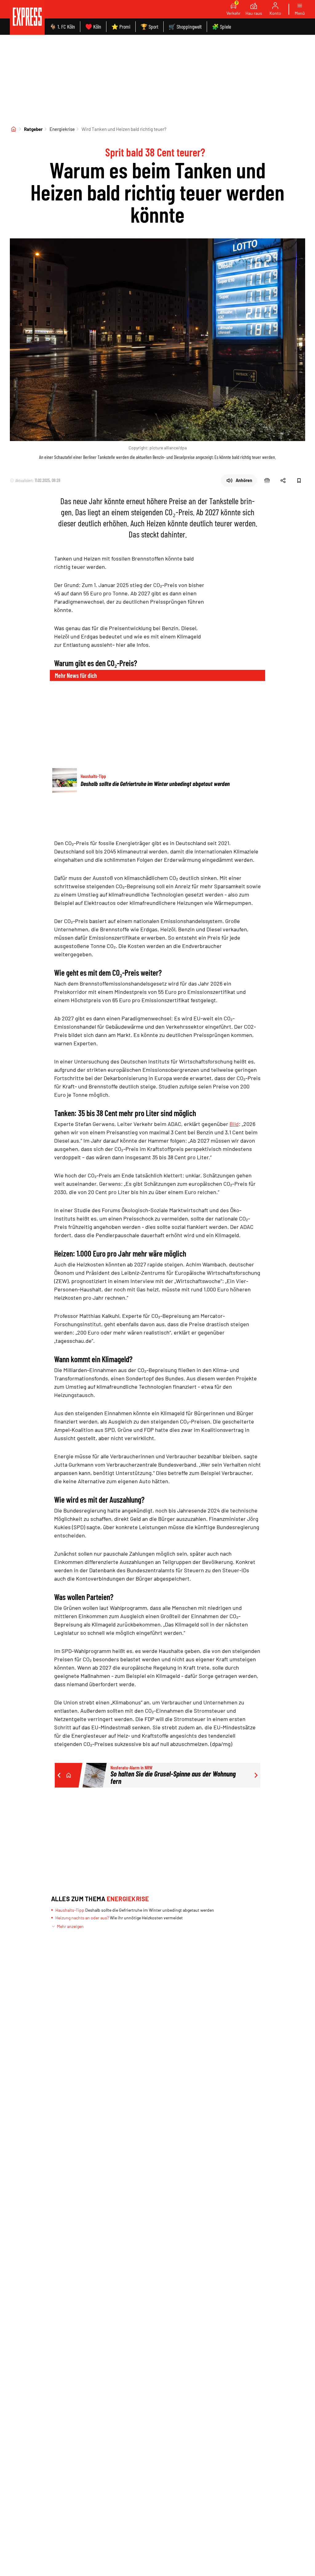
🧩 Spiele (221, 26)
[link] (27, 17)
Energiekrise (62, 129)
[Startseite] (14, 129)
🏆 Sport (150, 26)
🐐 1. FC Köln (62, 26)
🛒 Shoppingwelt (185, 26)
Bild (234, 1124)
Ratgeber (33, 129)
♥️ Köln (93, 26)
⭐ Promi (121, 26)
